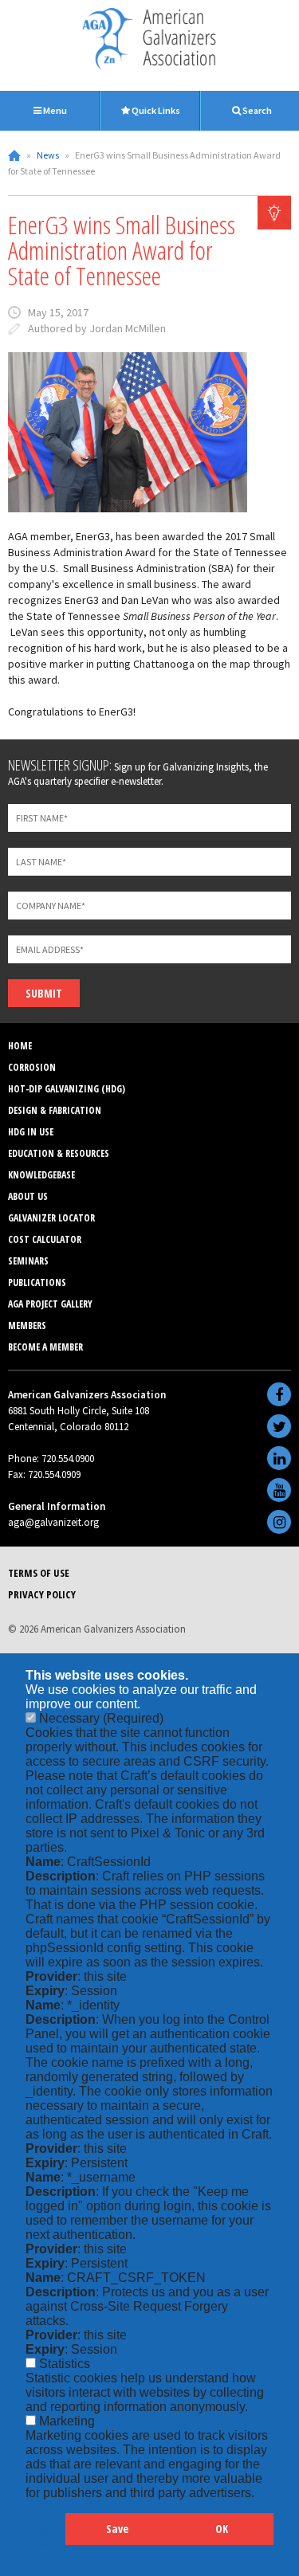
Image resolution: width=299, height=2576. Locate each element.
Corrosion (32, 1067)
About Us (28, 1196)
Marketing (67, 2421)
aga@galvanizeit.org (53, 1522)
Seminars (28, 1261)
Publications (37, 1282)
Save (117, 2529)
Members (27, 1325)
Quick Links (155, 110)
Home (14, 155)
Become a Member (45, 1347)
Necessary (101, 1718)
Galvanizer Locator (51, 1218)
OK (222, 2529)
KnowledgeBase (41, 1175)
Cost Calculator (45, 1239)
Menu (54, 110)
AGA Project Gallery (50, 1304)
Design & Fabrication (55, 1110)
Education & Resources (59, 1153)
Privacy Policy (42, 1594)
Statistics (65, 2364)
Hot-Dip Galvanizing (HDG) (67, 1089)
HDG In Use (31, 1132)
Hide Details (45, 2537)
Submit (44, 993)
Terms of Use (39, 1573)
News (48, 155)
